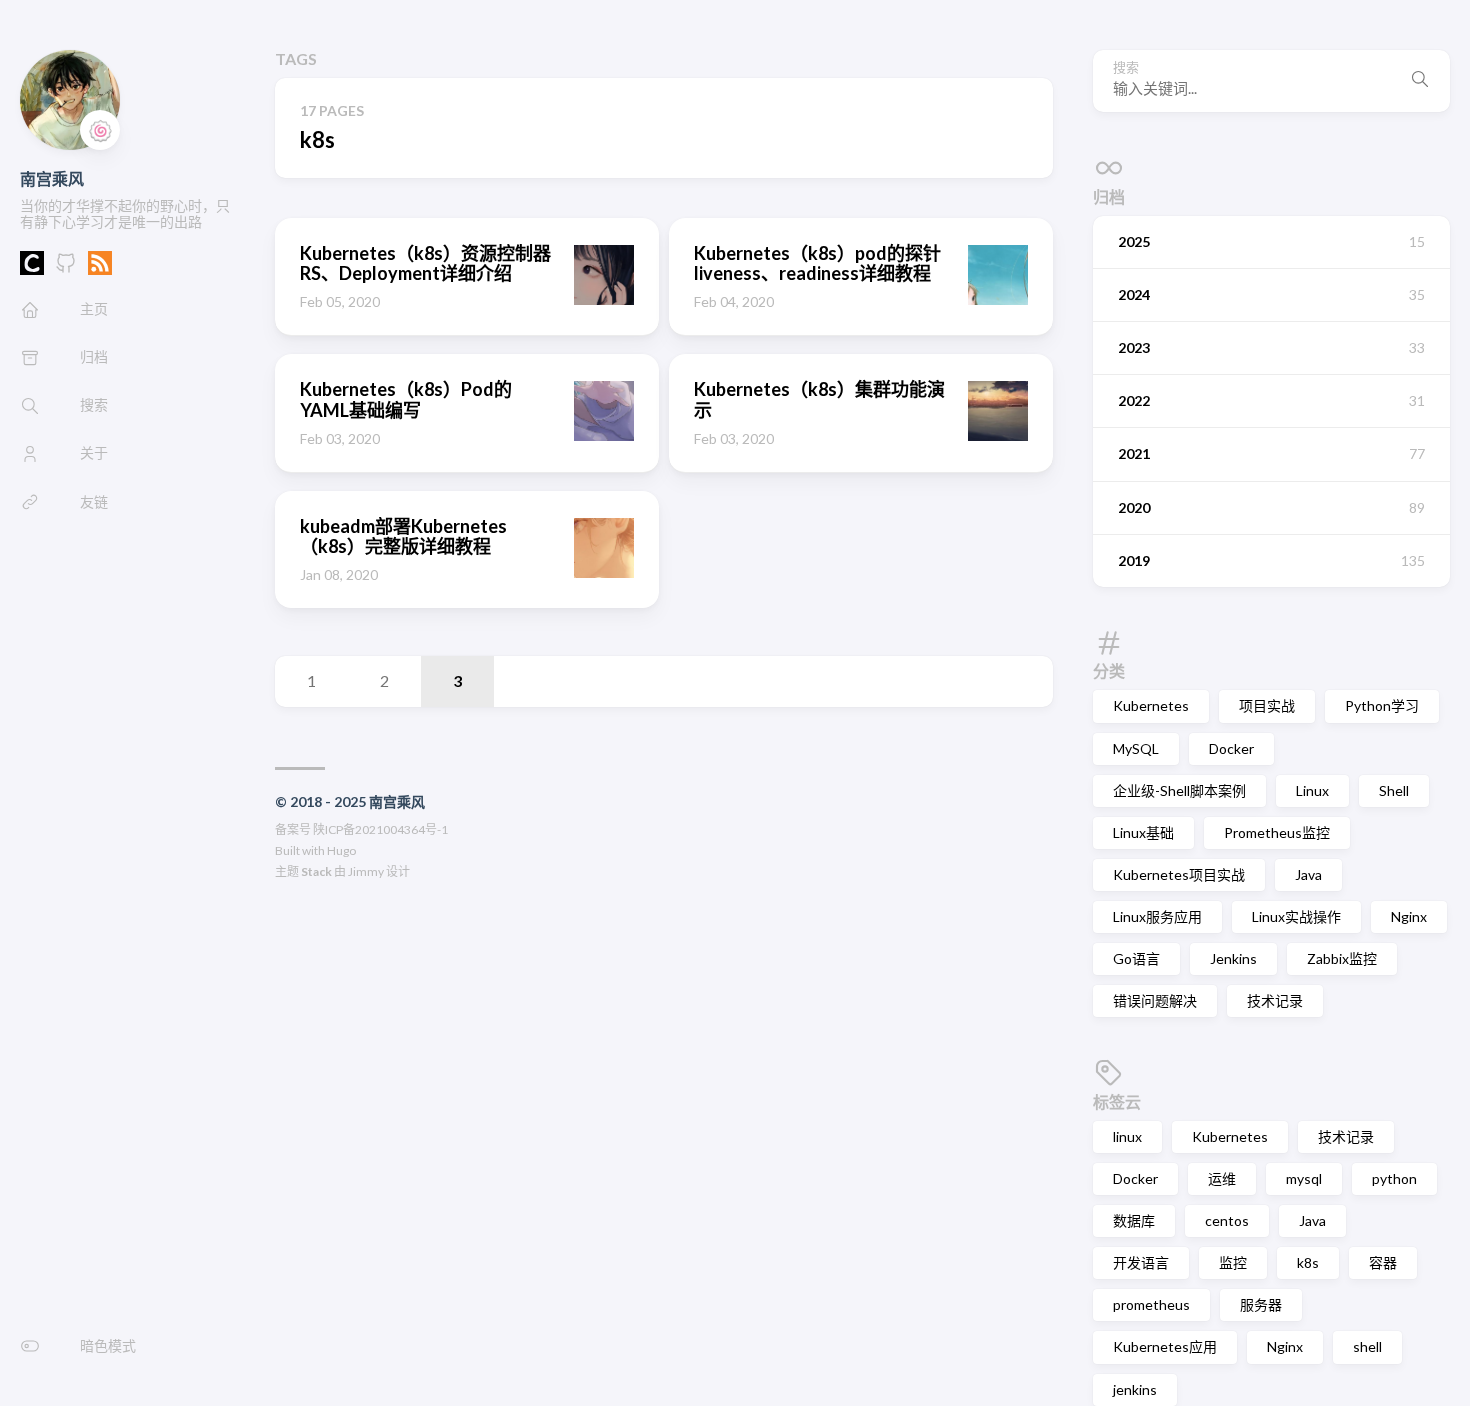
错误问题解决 (1155, 1000)
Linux (1312, 790)
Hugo (341, 850)
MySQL (1136, 748)
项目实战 (1267, 705)
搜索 (1126, 67)
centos (1227, 1220)
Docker (1231, 748)
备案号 (293, 829)
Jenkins (1233, 958)
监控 (1233, 1262)
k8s (1308, 1262)
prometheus (1151, 1304)
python (1394, 1178)
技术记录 (1275, 1000)
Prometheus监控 (1277, 832)
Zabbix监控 (1342, 958)
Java (1308, 874)
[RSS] (100, 268)
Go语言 (1136, 958)
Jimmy (366, 871)
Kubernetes (1151, 705)
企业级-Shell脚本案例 (1179, 790)
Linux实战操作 (1296, 916)
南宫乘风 (52, 178)
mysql (1304, 1178)
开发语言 (1141, 1262)
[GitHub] (66, 268)
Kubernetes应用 (1165, 1346)
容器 (1383, 1262)
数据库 (1134, 1220)
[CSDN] (32, 268)
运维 (1222, 1178)
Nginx (1409, 916)
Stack (316, 871)
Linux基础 (1143, 832)
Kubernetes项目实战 (1179, 874)
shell (1367, 1346)
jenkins (1135, 1389)
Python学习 (1382, 705)
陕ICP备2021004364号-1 (380, 829)
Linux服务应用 (1157, 916)
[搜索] (1420, 81)
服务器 (1261, 1304)
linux (1127, 1136)
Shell (1394, 790)
